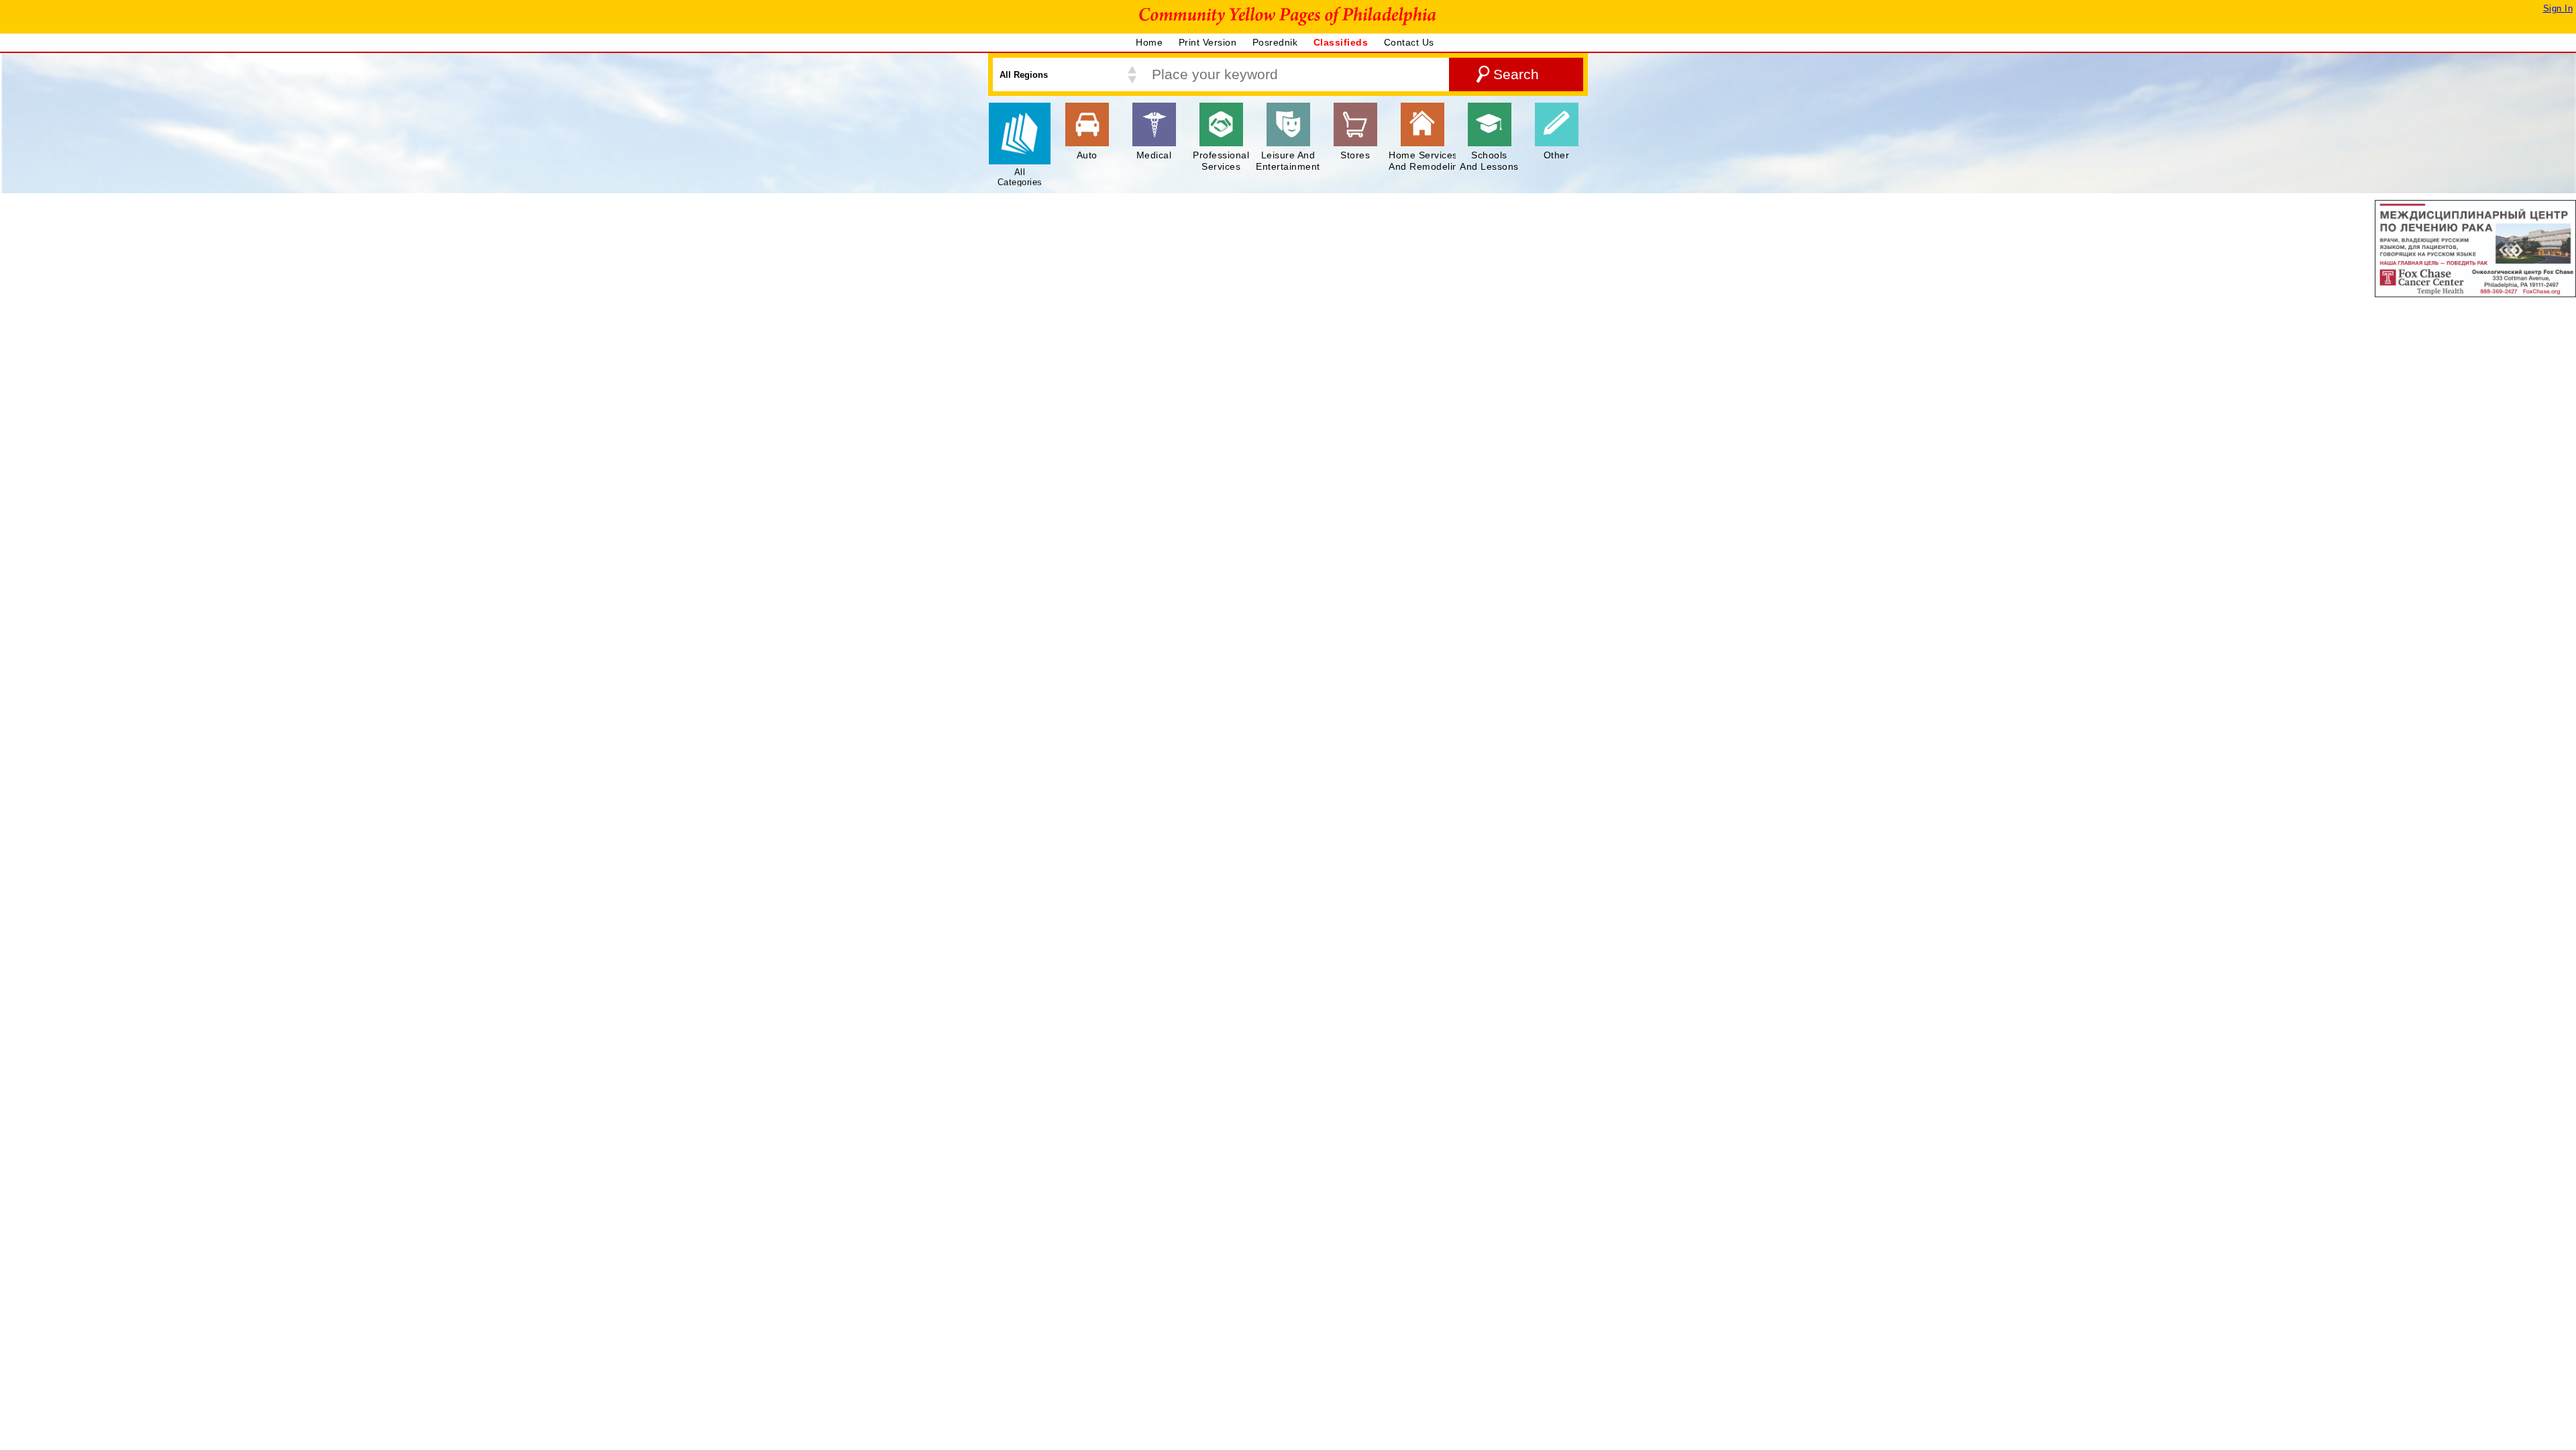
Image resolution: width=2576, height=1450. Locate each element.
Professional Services (1221, 161)
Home (1151, 42)
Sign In (2558, 8)
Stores (1355, 155)
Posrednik (1277, 42)
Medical (1154, 155)
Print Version (1209, 42)
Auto (1087, 155)
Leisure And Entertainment (1288, 161)
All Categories (1020, 177)
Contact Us (1411, 42)
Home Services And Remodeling (1426, 161)
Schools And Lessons (1489, 161)
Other (1557, 155)
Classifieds (1342, 42)
